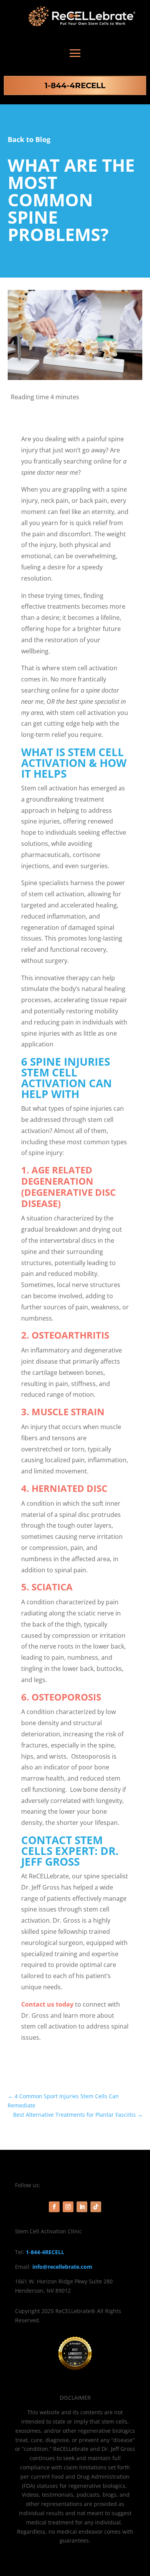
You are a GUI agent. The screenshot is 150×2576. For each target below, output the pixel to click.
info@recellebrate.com (62, 2267)
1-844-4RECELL (75, 85)
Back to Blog (29, 139)
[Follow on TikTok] (96, 2207)
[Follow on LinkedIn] (82, 2207)
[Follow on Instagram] (68, 2207)
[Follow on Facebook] (54, 2207)
